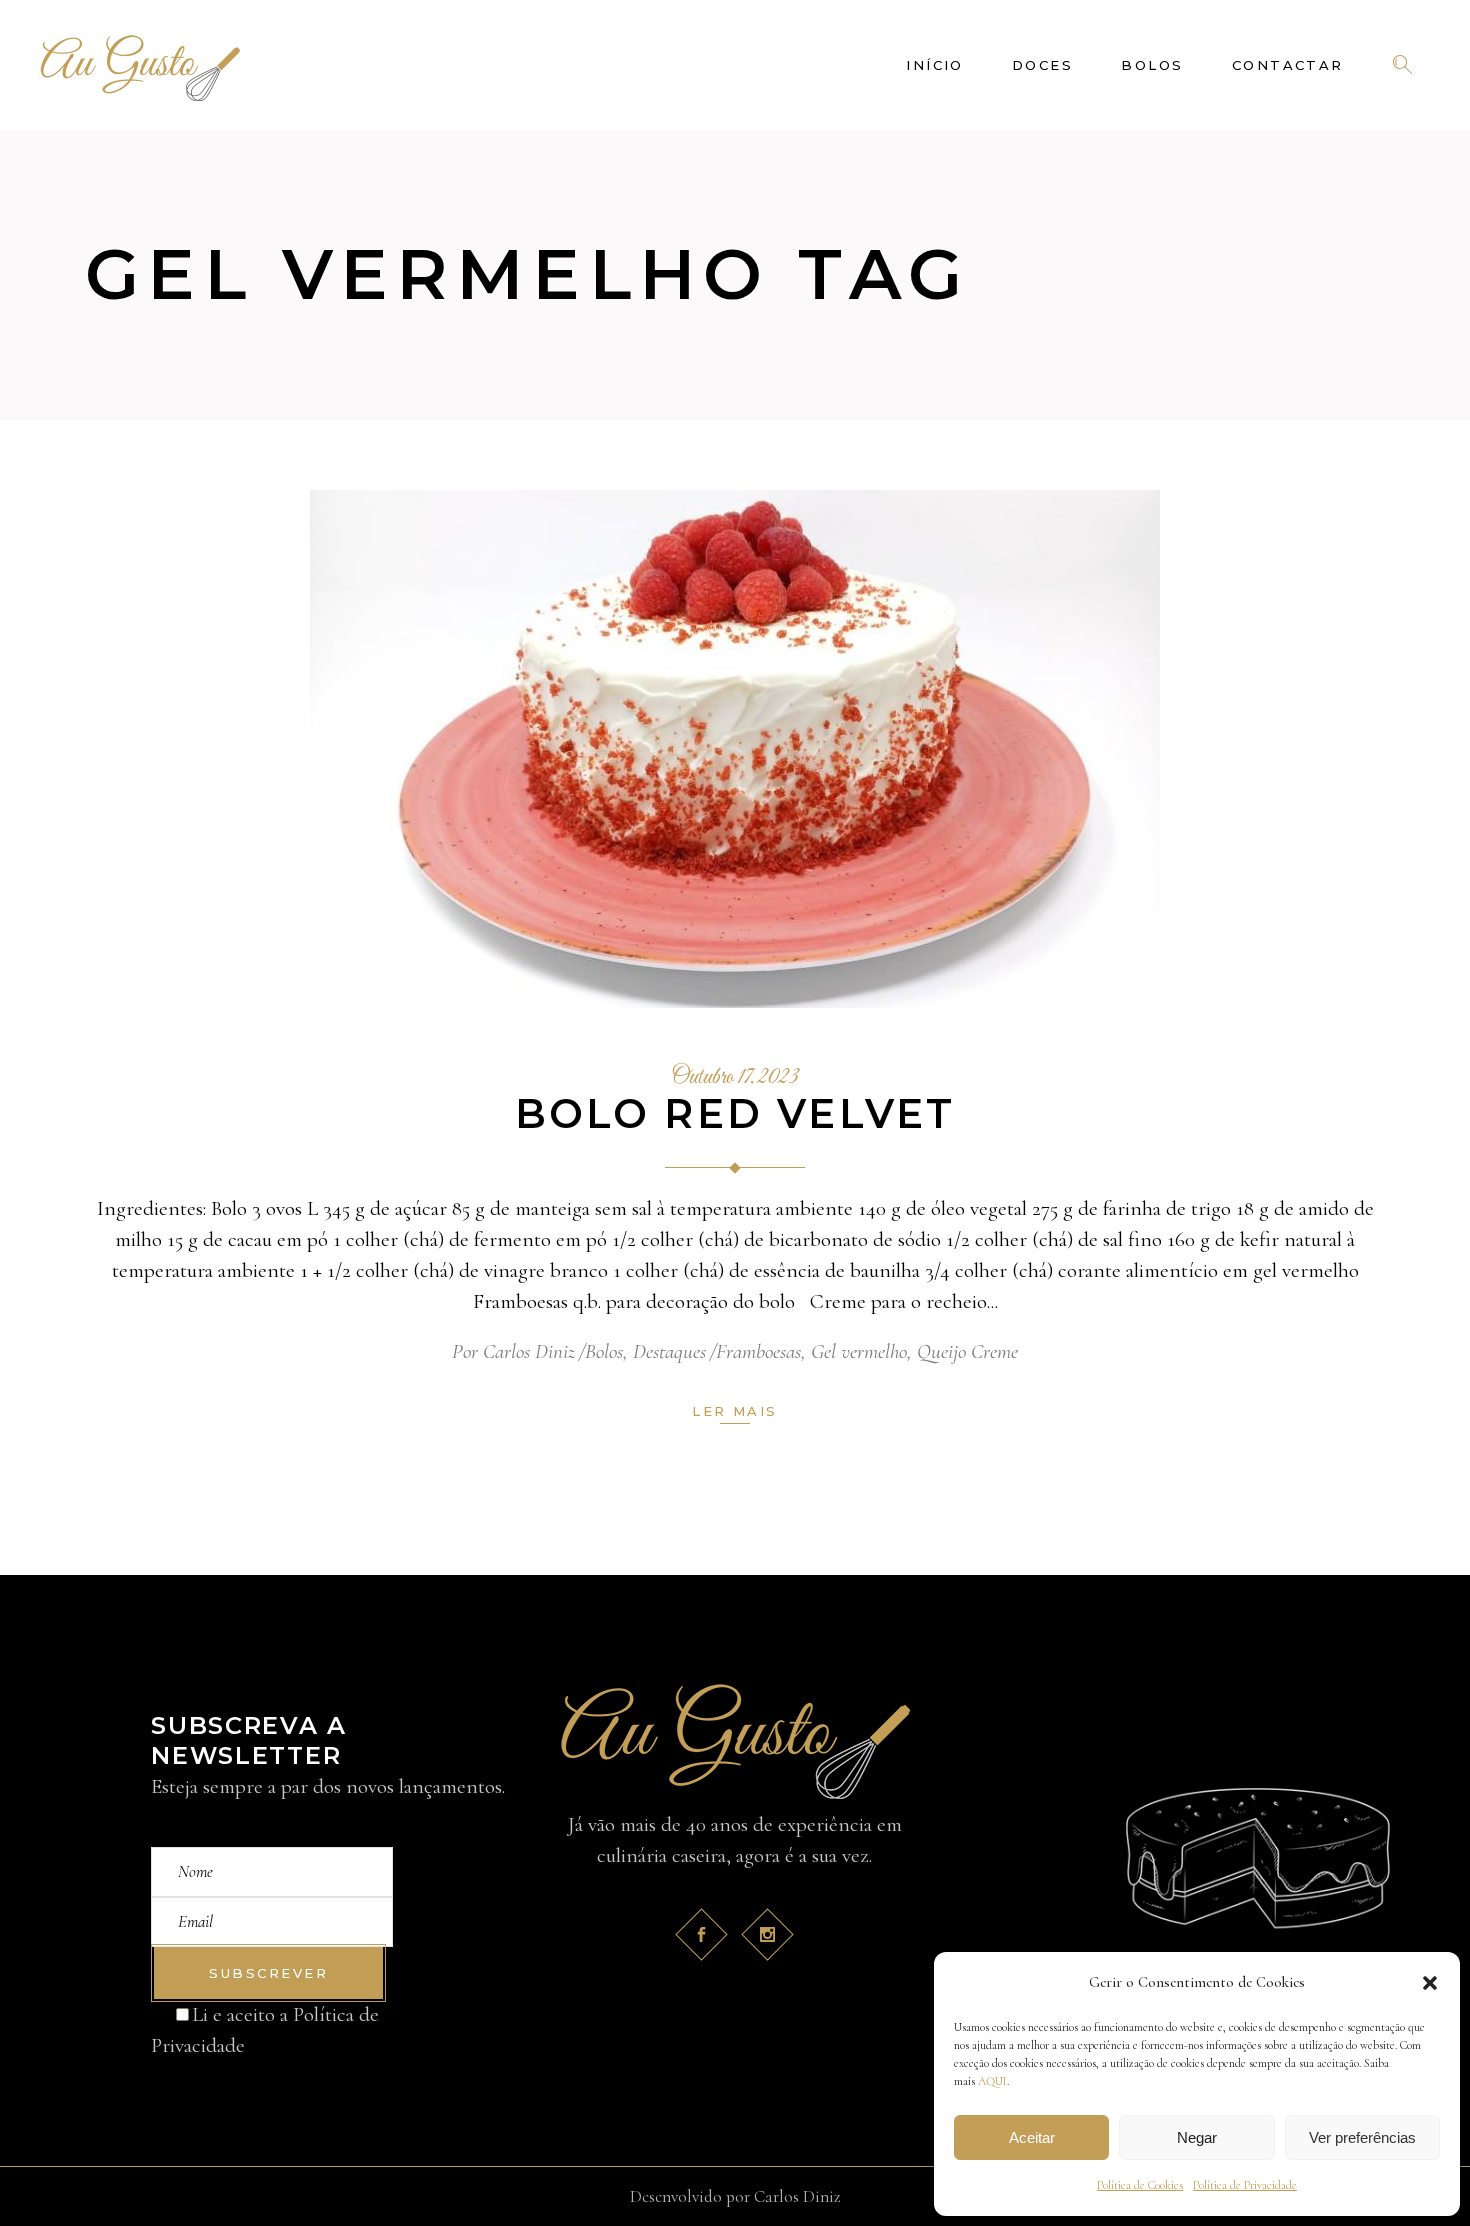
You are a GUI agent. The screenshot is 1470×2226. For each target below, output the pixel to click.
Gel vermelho (859, 1351)
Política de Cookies (1140, 2185)
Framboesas (758, 1351)
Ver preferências (1362, 2137)
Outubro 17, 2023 (735, 1078)
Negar (1197, 2137)
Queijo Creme (967, 1351)
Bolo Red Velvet (735, 1113)
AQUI (992, 2081)
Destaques (669, 1351)
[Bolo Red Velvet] (735, 749)
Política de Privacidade (1245, 2185)
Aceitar (1032, 2137)
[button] (1430, 1983)
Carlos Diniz (529, 1351)
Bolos (604, 1351)
